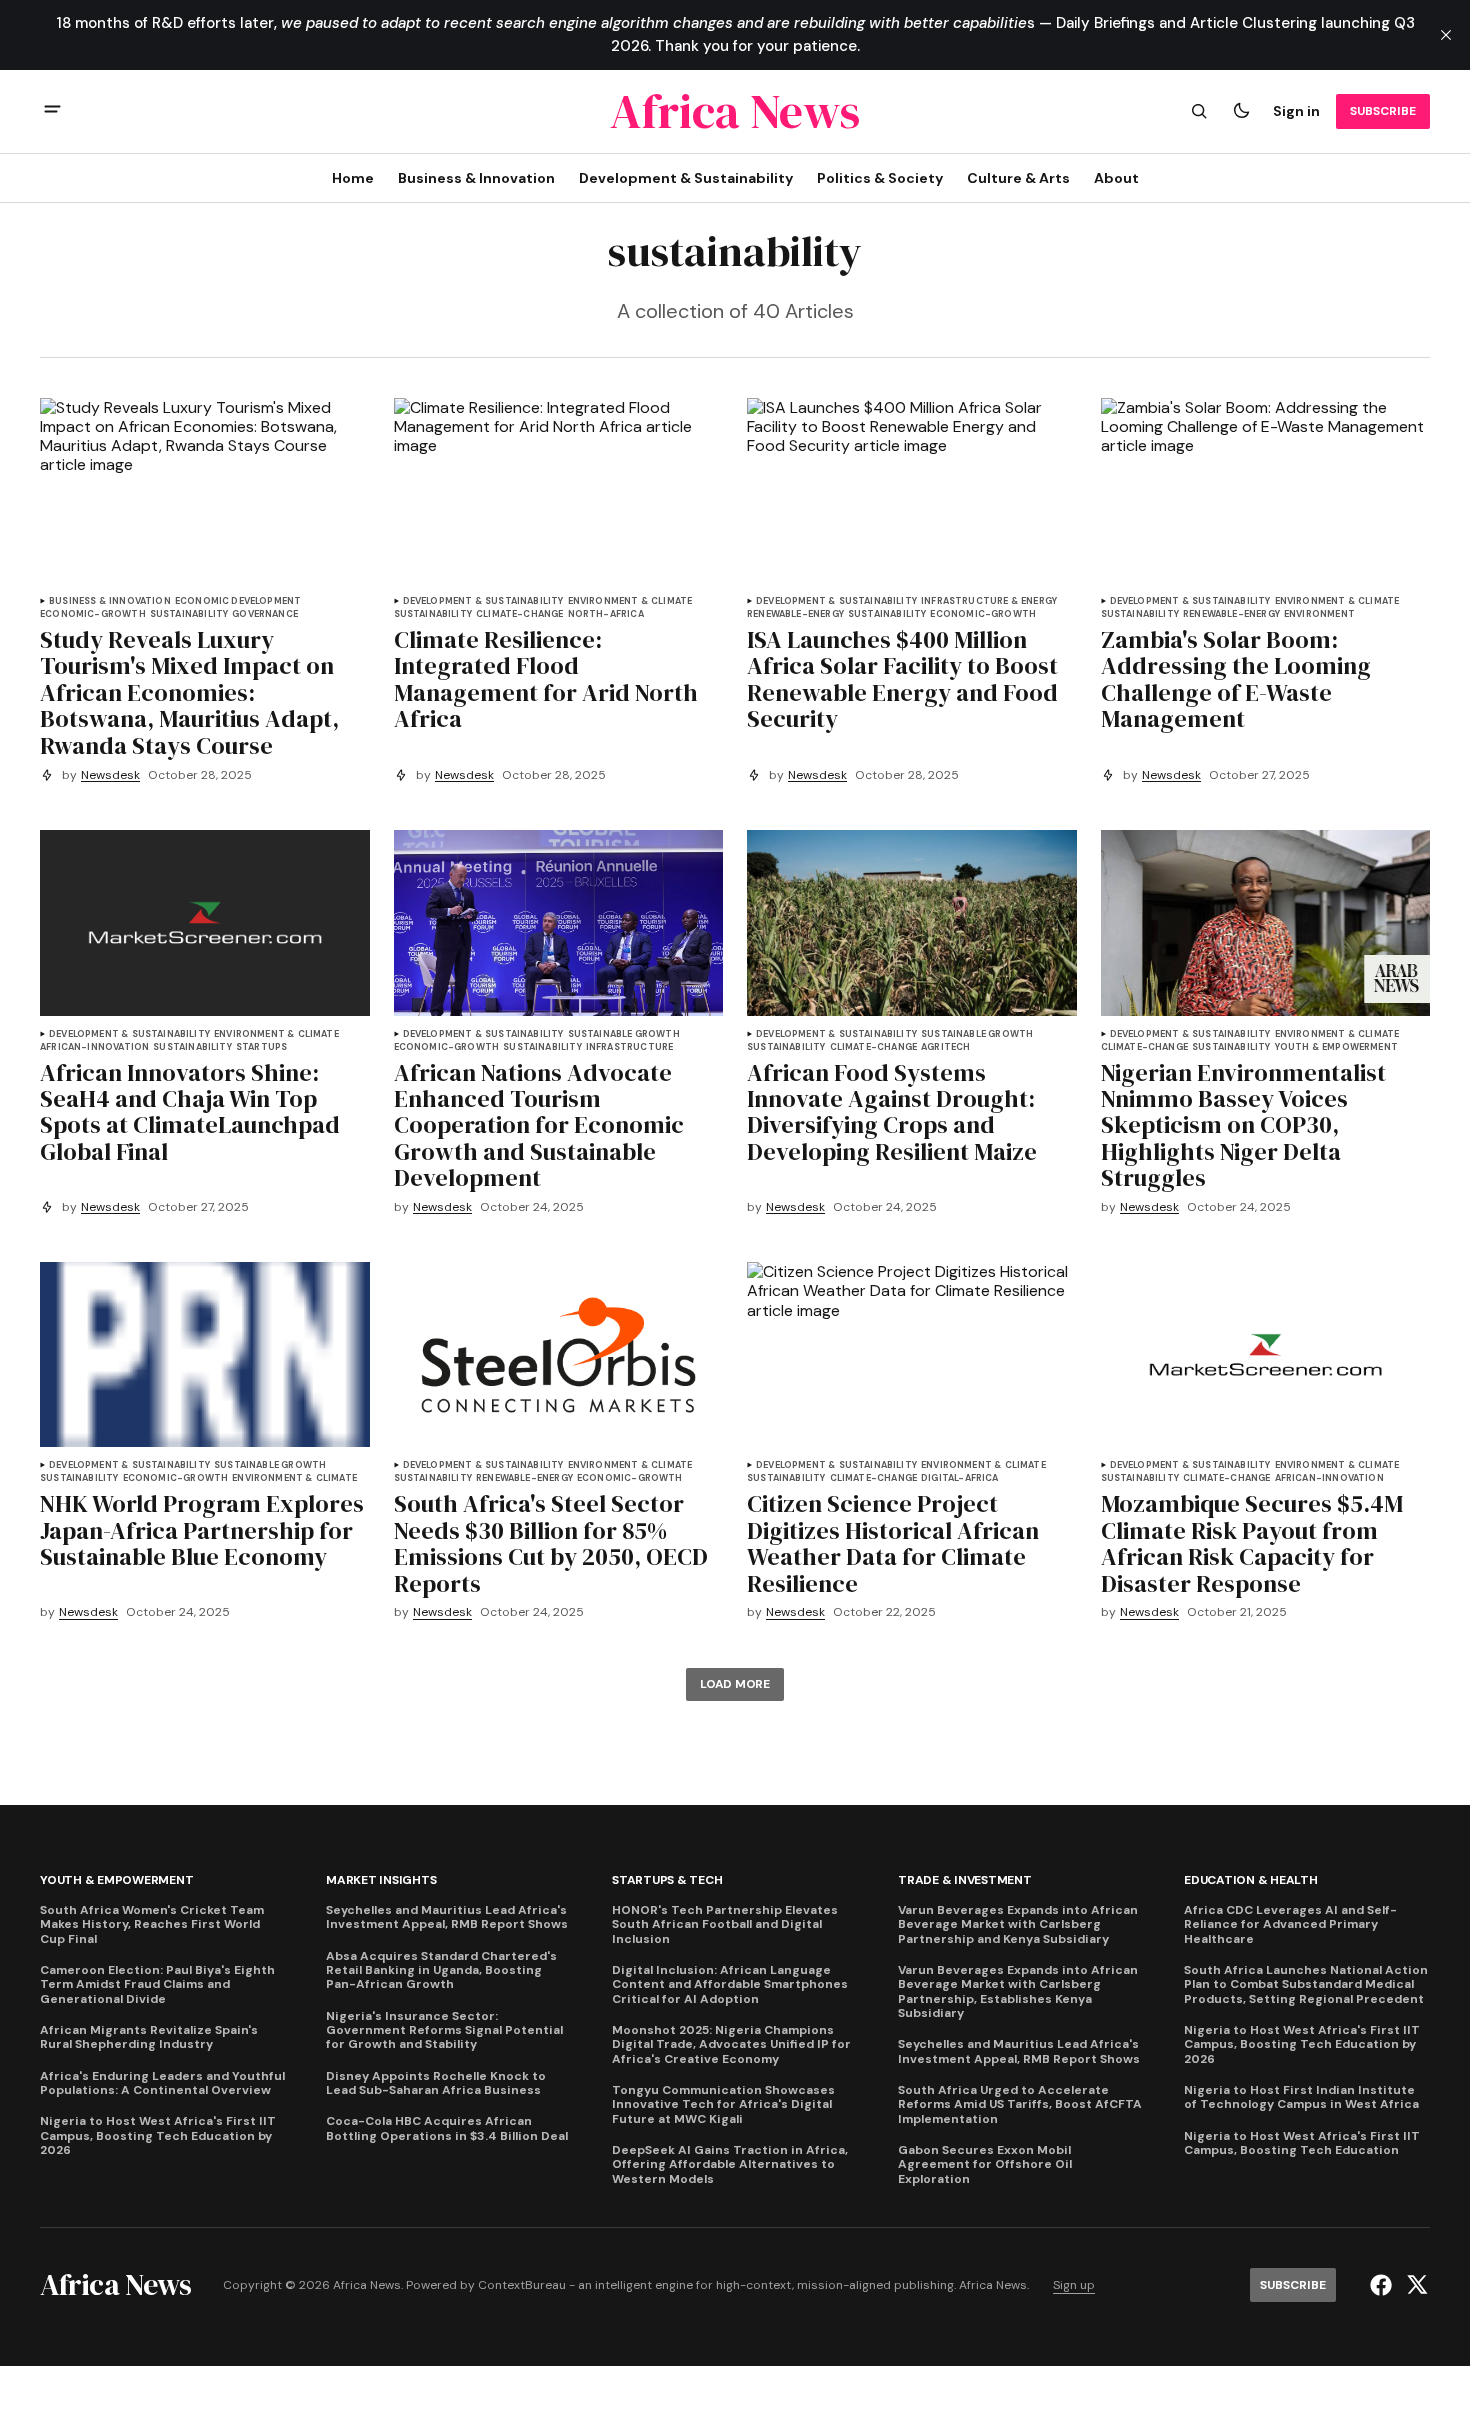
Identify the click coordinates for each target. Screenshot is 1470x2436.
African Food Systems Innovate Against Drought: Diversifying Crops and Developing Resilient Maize (892, 1113)
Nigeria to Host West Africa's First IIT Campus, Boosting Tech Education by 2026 (158, 2135)
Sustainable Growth (624, 1034)
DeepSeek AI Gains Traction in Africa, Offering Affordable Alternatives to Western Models (730, 2164)
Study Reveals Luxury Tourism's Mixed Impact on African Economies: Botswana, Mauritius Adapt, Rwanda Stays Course (189, 693)
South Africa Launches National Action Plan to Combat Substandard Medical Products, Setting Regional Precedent (1306, 1984)
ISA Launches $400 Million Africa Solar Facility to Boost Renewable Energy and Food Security (902, 680)
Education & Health (1251, 1880)
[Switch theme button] (1241, 111)
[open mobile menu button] (52, 111)
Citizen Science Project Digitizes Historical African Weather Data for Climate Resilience (893, 1544)
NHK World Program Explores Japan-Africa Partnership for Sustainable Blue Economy (202, 1530)
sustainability (189, 614)
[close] (1446, 35)
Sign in (1296, 111)
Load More (735, 1684)
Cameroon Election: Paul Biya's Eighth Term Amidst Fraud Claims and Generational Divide (157, 1984)
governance (265, 614)
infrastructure (630, 1047)
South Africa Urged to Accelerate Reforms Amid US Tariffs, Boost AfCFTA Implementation (1020, 2104)
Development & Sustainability (483, 601)
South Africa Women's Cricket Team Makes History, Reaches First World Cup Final (152, 1924)
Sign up (1074, 2285)
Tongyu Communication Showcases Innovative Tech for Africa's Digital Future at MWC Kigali (723, 2104)
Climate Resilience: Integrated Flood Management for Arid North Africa (546, 680)
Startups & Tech (667, 1880)
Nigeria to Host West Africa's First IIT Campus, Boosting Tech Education (1302, 2143)
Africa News (993, 2285)
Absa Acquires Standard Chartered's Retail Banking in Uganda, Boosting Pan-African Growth (441, 1970)
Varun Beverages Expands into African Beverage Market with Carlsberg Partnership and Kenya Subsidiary (1018, 1924)
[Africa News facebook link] (1383, 2285)
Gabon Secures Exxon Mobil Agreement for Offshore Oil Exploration (985, 2164)
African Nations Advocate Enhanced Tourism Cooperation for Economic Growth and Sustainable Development (539, 1126)
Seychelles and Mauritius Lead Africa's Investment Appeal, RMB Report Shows (447, 1917)
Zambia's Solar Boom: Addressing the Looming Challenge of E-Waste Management (1236, 680)
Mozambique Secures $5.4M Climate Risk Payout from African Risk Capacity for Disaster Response (1252, 1544)
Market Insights (381, 1880)
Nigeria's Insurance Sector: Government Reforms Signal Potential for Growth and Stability (444, 2030)
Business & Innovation (110, 601)
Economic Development (238, 601)
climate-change (520, 614)
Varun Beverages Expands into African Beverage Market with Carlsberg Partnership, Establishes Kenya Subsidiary (1018, 1992)
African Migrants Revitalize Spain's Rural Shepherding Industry (149, 2037)
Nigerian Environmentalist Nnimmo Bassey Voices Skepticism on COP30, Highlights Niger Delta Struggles (1243, 1126)
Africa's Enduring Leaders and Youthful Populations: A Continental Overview (162, 2083)
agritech (945, 1047)
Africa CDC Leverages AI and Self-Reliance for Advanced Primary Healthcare (1290, 1924)
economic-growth (93, 614)
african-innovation (94, 1047)
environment (1319, 614)
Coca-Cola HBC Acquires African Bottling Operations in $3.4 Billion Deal (447, 2128)
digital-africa (960, 1478)
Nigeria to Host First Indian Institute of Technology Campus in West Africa (1301, 2097)
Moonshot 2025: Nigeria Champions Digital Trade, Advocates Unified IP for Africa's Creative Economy (731, 2044)
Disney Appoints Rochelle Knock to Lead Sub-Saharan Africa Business (436, 2083)
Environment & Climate (630, 601)
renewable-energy (795, 614)
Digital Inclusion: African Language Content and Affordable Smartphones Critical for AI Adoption (730, 1984)
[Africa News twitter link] (1414, 2285)
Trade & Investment (965, 1880)
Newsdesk (110, 775)
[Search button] (1199, 111)
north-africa (606, 614)
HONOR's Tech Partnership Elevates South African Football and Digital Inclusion (725, 1924)
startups (261, 1047)
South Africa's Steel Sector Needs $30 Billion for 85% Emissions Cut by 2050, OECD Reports (551, 1544)
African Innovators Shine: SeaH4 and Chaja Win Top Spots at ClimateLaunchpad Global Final (190, 1113)
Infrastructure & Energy (989, 601)
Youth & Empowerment (1336, 1047)
